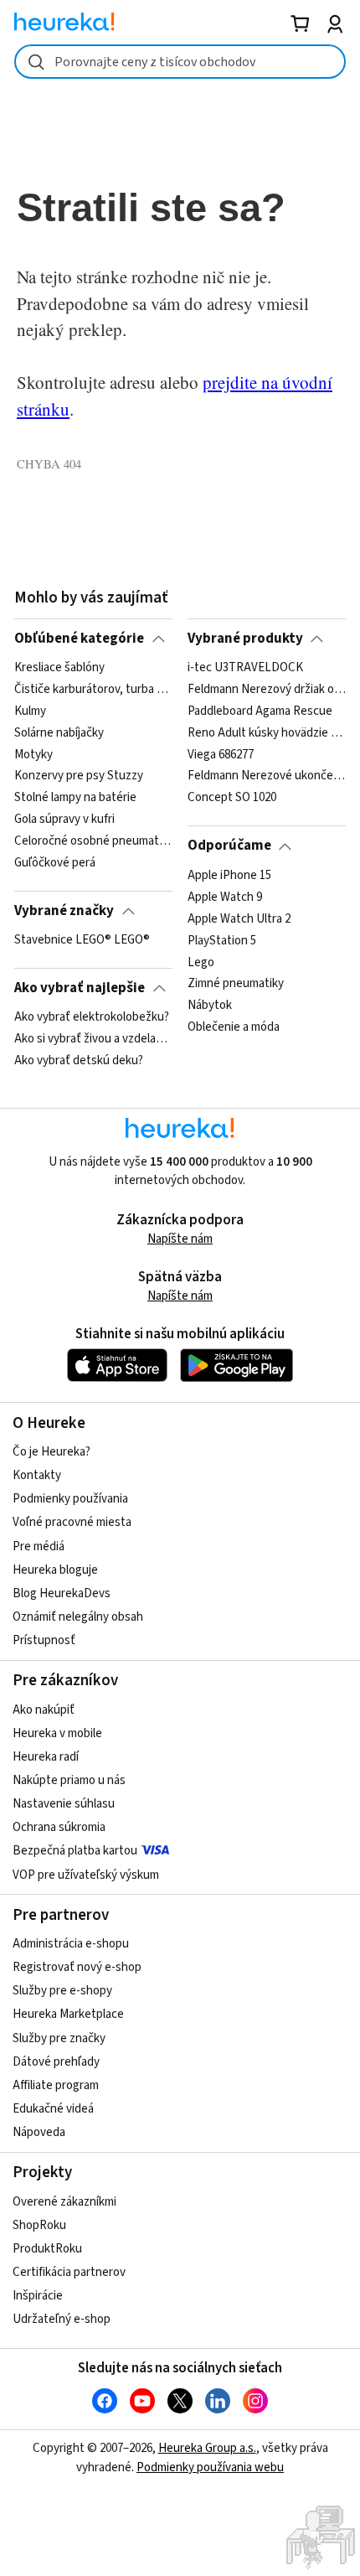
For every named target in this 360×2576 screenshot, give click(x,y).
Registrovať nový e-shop (77, 1967)
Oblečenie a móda (234, 1027)
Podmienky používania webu (210, 2467)
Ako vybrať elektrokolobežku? (92, 1017)
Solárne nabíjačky (59, 733)
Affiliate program (56, 2085)
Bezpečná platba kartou (75, 1851)
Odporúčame (229, 846)
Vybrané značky (64, 911)
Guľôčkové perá (55, 863)
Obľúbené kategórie (79, 639)
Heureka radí (46, 1757)
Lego (201, 962)
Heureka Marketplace (68, 2014)
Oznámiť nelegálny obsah (78, 1617)
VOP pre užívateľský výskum (86, 1875)
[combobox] (180, 62)
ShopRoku (39, 2225)
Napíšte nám (180, 1239)
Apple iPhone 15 (229, 876)
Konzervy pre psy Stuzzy (79, 777)
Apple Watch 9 (225, 897)
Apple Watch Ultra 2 (239, 918)
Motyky (33, 755)
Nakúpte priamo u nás (69, 1780)
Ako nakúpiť (44, 1710)
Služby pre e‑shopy (62, 1991)
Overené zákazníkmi (64, 2202)
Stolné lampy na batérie (75, 799)
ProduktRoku (47, 2249)
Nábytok (210, 1006)
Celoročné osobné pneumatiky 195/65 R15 (93, 841)
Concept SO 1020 (232, 799)
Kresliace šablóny (59, 668)
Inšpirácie (38, 2296)
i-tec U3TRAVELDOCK (245, 668)
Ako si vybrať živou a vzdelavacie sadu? (93, 1039)
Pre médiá (39, 1547)
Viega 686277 (221, 755)
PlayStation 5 (222, 940)
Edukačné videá (53, 2109)
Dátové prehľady (56, 2062)
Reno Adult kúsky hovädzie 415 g (267, 733)
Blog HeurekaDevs (62, 1593)
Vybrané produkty (245, 639)
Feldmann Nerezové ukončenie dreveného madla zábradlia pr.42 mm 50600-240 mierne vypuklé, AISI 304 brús (267, 777)
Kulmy (30, 711)
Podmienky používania (70, 1499)
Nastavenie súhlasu (64, 1804)
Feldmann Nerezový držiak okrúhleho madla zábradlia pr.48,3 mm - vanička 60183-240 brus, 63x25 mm (267, 690)
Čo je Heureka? (51, 1452)
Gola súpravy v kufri (64, 820)
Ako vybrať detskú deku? (79, 1061)
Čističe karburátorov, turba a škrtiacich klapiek (93, 690)
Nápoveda (39, 2132)
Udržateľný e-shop (62, 2319)
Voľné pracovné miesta (72, 1522)
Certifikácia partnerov (69, 2272)
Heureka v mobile (57, 1733)
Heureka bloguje (55, 1570)
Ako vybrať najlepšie (80, 988)
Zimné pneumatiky (236, 984)
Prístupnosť (44, 1640)
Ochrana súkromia (59, 1827)
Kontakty (37, 1475)
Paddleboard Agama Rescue (260, 711)
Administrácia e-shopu (71, 1944)
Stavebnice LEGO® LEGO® (82, 940)
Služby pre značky (59, 2038)
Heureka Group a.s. (207, 2448)
